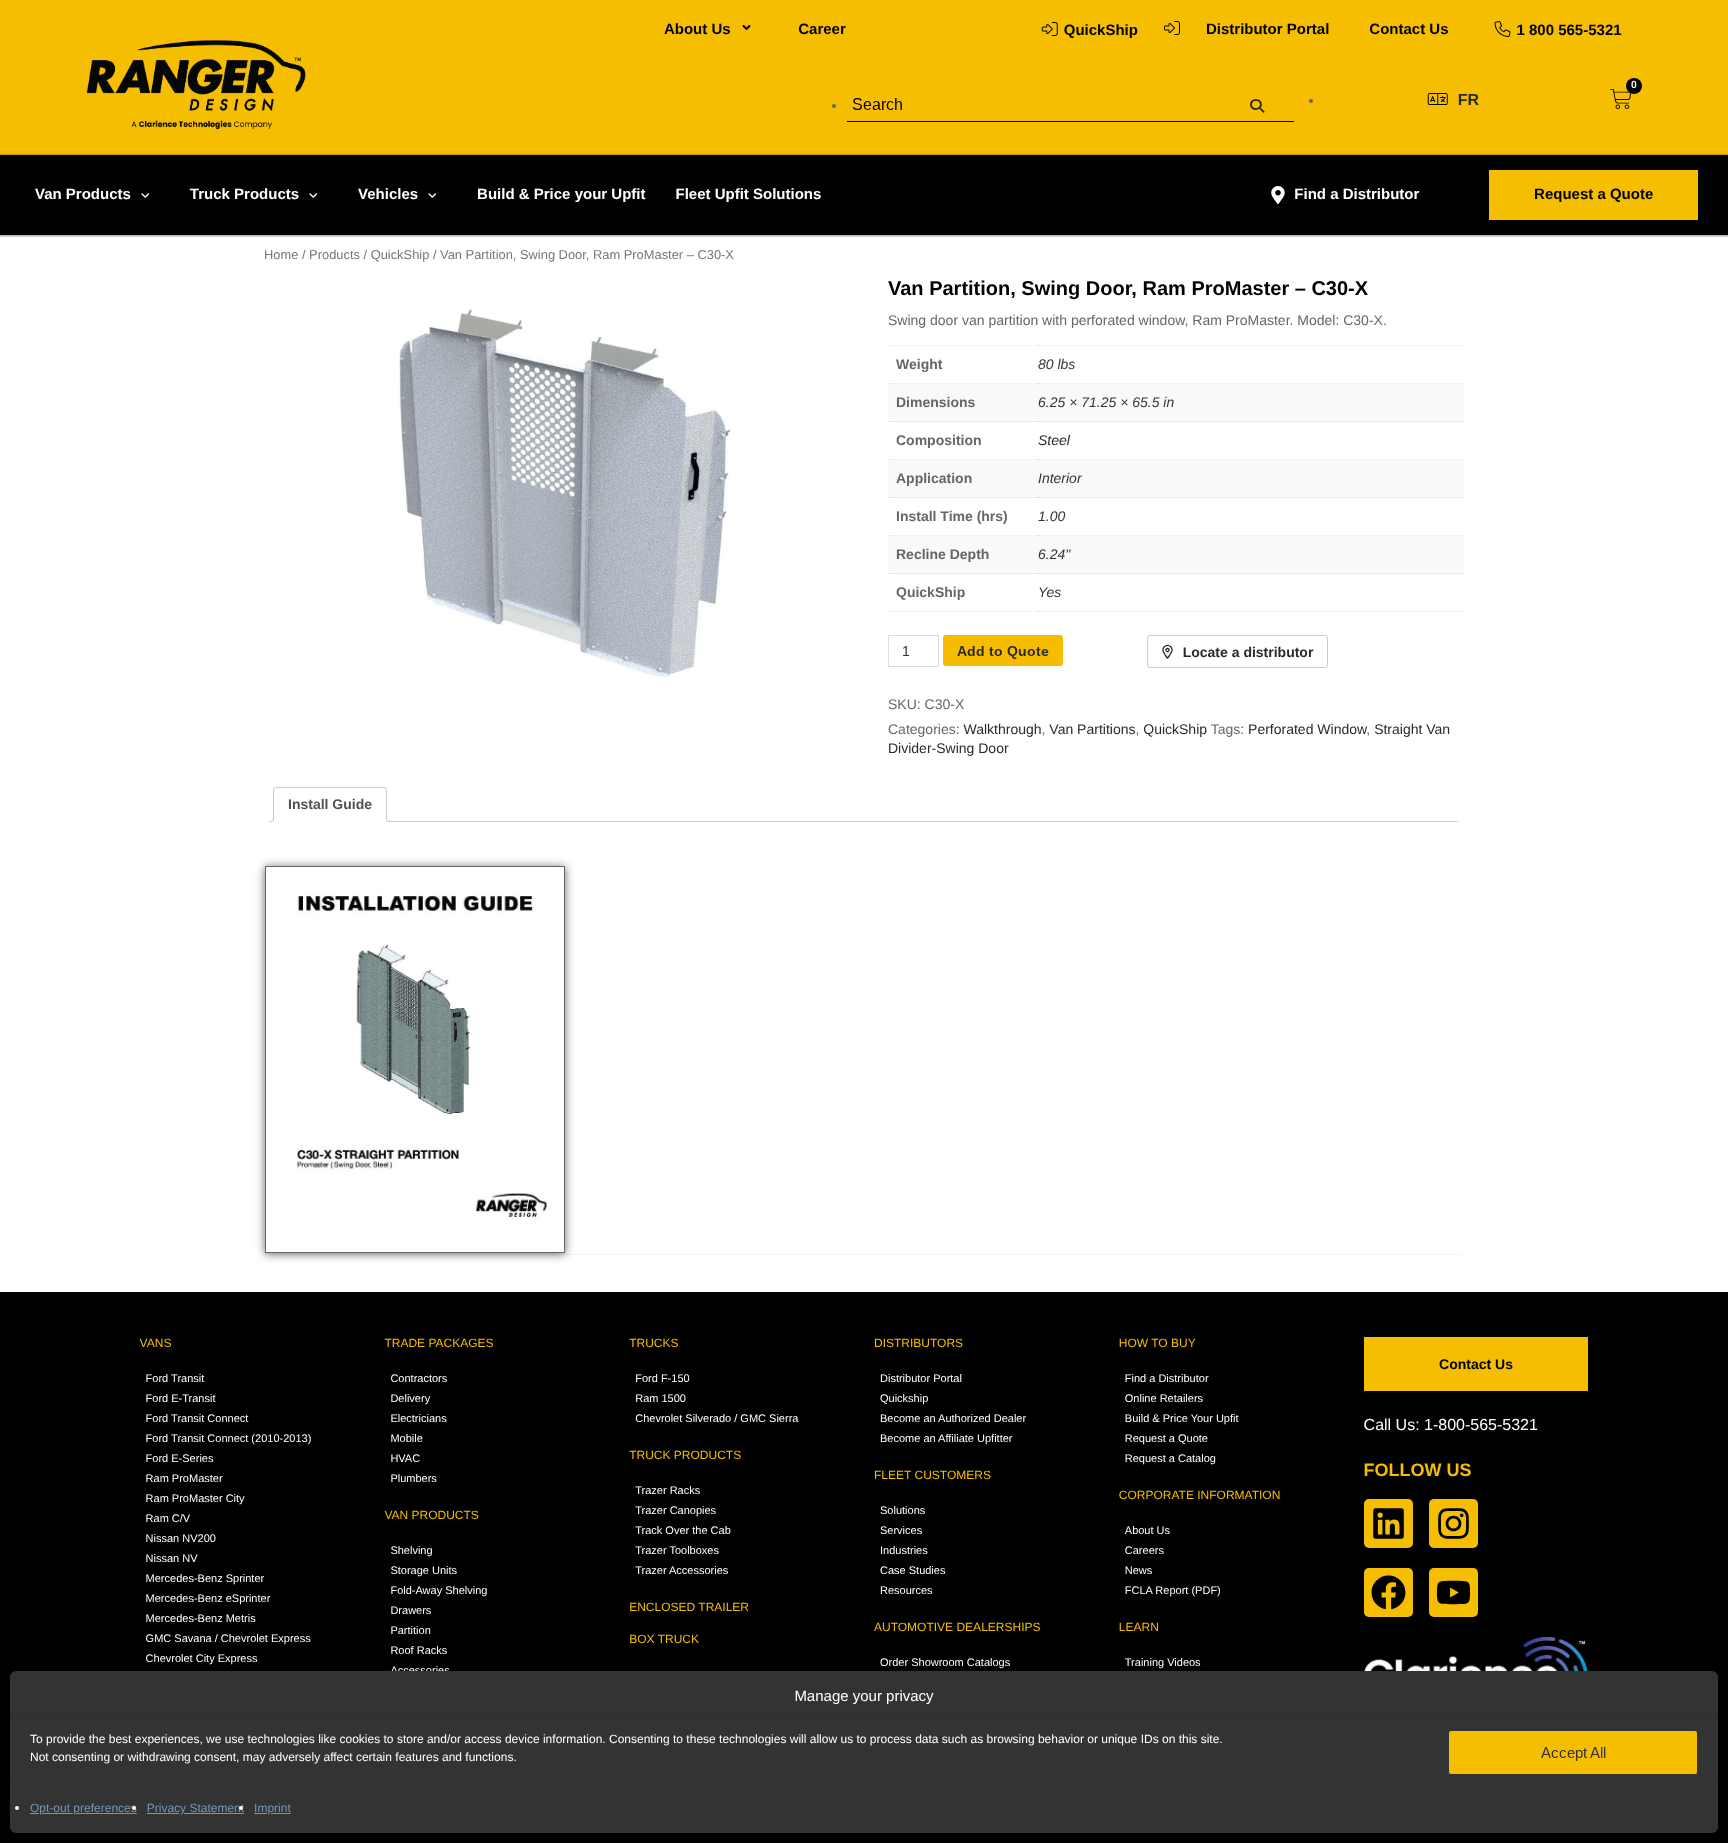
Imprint (272, 1808)
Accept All (1573, 1752)
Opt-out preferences (83, 1808)
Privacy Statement (195, 1808)
